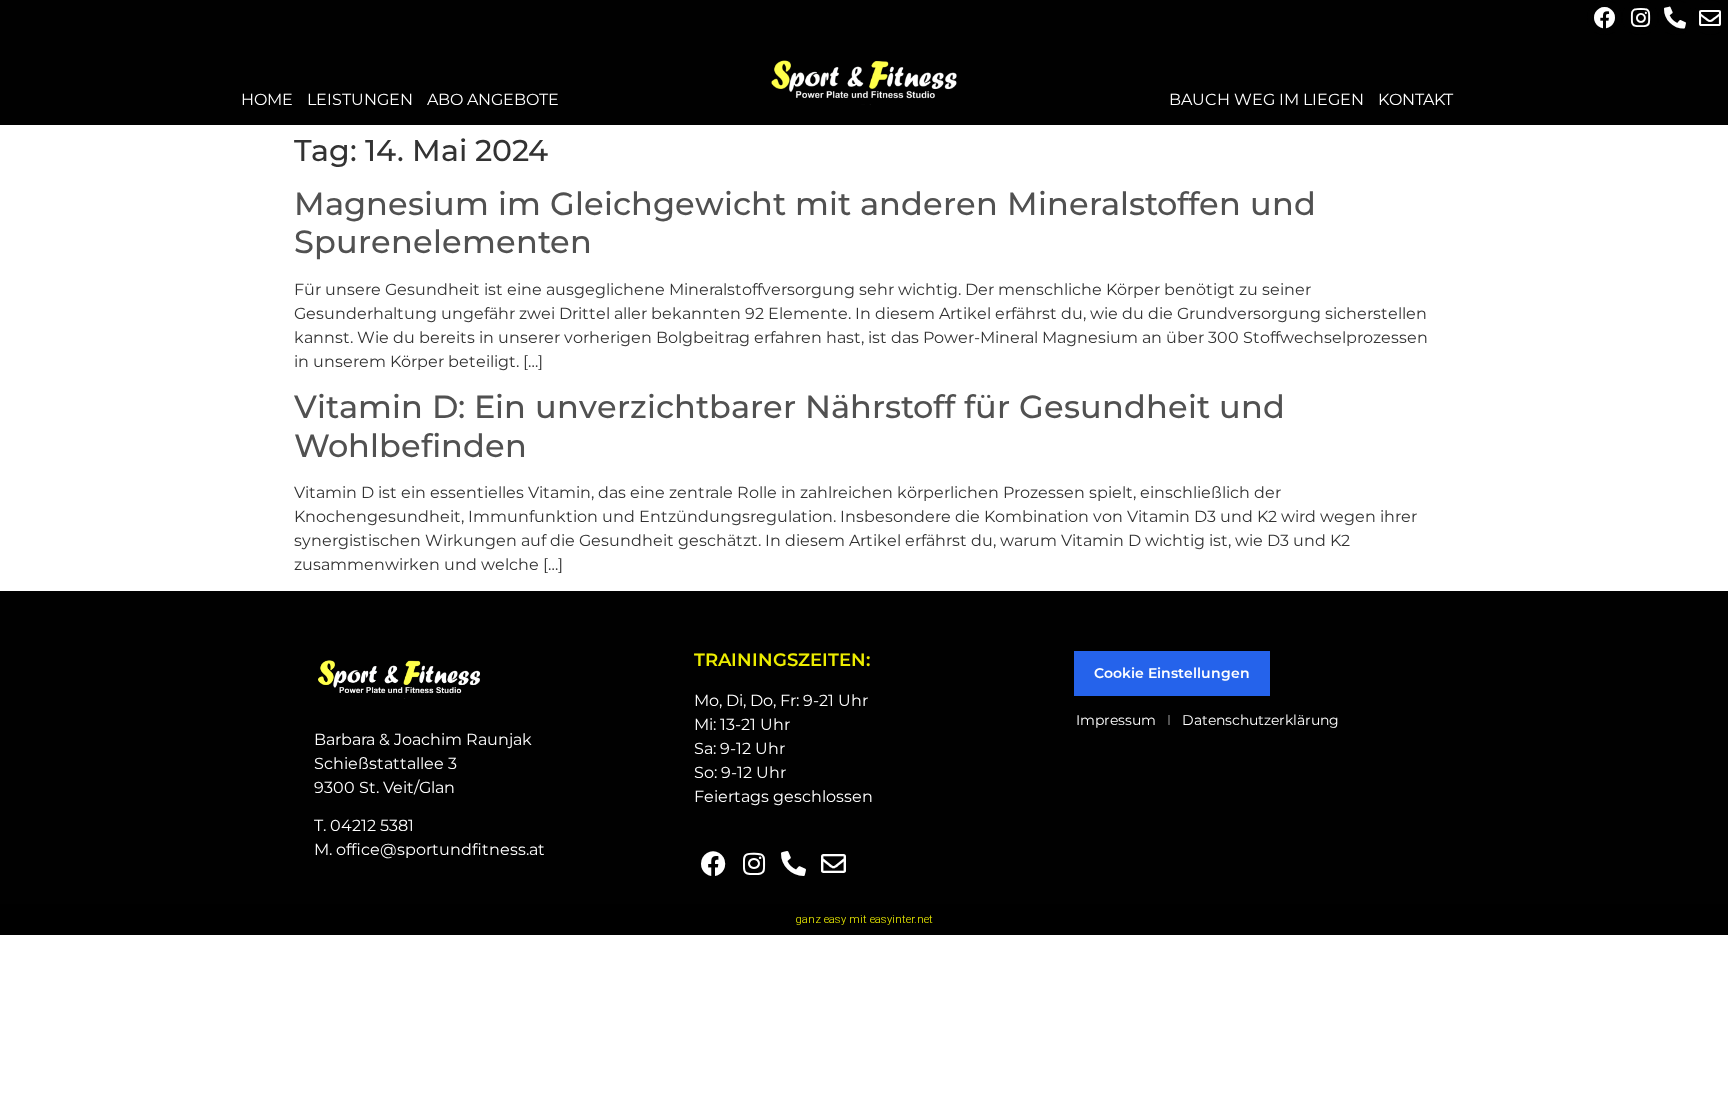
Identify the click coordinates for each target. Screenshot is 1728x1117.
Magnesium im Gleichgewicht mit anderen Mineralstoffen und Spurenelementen (805, 222)
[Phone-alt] (1675, 17)
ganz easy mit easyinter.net (864, 919)
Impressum (1116, 720)
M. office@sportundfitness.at (429, 849)
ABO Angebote (493, 99)
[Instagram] (1639, 17)
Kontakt (1415, 99)
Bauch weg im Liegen (1266, 99)
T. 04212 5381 (364, 825)
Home (267, 99)
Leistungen (360, 99)
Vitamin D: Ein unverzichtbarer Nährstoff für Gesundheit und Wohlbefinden (789, 425)
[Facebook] (1604, 17)
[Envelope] (1710, 17)
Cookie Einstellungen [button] (1172, 673)
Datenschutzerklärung (1260, 720)
